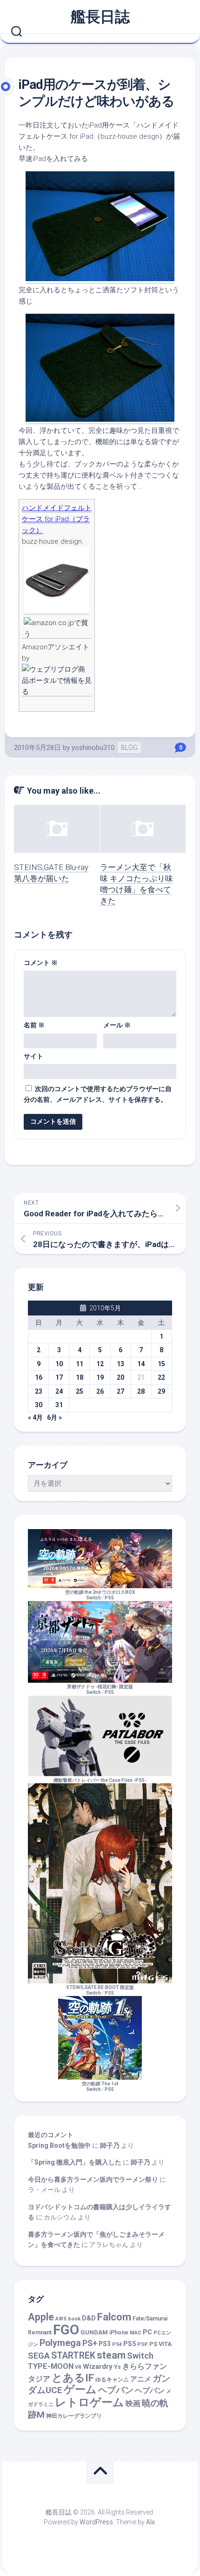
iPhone (119, 2333)
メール (117, 1025)
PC (147, 2332)
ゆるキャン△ (112, 2380)
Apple (41, 2317)
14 (141, 1364)
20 (120, 1377)
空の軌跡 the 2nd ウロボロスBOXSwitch (100, 1595)
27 (120, 1391)
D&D (89, 2318)
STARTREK (73, 2356)
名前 (34, 1025)
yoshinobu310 (93, 748)
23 (39, 1391)
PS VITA (160, 2344)
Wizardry (98, 2367)
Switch (140, 2356)
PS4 (117, 2344)
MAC (136, 2333)
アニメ (141, 2379)
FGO (66, 2330)
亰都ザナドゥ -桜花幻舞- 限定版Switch (100, 1689)
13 (120, 1364)
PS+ (90, 2343)
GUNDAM (94, 2332)
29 (161, 1391)
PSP (143, 2344)
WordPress (96, 2522)
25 (80, 1391)
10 (59, 1364)
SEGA (39, 2356)
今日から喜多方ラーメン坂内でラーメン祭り (93, 2179)
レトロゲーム (90, 2402)
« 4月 (35, 1417)
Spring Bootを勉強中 (59, 2145)
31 (59, 1405)
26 (100, 1391)
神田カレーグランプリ (74, 2416)
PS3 (105, 2344)
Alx (150, 2522)
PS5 (109, 1598)
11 (80, 1364)
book (74, 2319)
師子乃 (110, 2145)
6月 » (54, 1417)
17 (59, 1377)
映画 (133, 2404)
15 (161, 1364)
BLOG (129, 748)
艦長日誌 (100, 17)
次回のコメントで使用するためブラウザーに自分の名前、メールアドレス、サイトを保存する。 (98, 1094)
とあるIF (73, 2378)
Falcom (114, 2317)
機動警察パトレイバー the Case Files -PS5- (100, 1780)
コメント (41, 963)
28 (141, 1391)
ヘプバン (150, 2391)
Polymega (60, 2343)
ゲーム (80, 2390)
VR (78, 2367)
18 (80, 1377)
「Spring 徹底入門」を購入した (75, 2162)
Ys (117, 2367)
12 (100, 1364)
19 (100, 1377)
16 (39, 1377)
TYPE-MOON (51, 2366)
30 (39, 1405)
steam (111, 2355)
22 (161, 1377)
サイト (33, 1056)
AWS (61, 2319)
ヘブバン (116, 2390)
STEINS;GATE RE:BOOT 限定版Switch (100, 1990)
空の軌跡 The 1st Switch (100, 2087)
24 (59, 1391)
